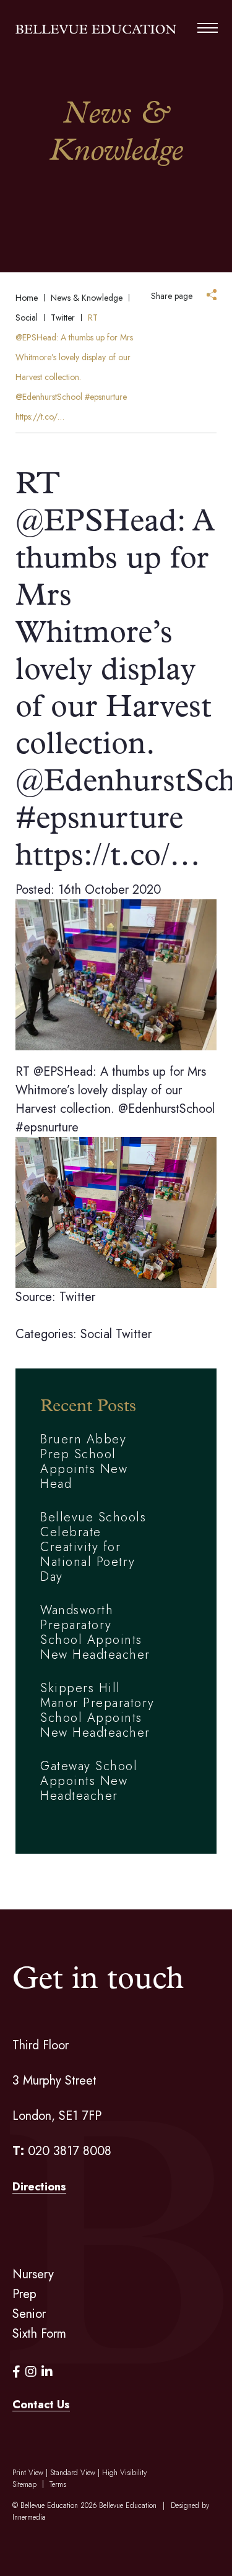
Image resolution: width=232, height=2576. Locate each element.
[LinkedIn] (47, 2372)
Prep (24, 2294)
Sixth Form (39, 2334)
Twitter (134, 1334)
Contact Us (41, 2405)
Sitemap (24, 2484)
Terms (58, 2484)
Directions (39, 2187)
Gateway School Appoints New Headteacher (89, 1781)
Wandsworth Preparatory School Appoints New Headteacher (95, 1632)
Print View (28, 2473)
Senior (29, 2314)
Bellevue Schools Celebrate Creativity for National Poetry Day (93, 1547)
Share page (172, 296)
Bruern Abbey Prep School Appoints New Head (84, 1462)
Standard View (73, 2473)
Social (96, 1334)
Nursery (33, 2274)
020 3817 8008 (70, 2151)
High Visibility (124, 2473)
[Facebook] (16, 2372)
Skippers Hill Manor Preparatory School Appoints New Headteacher (97, 1710)
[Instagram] (31, 2372)
